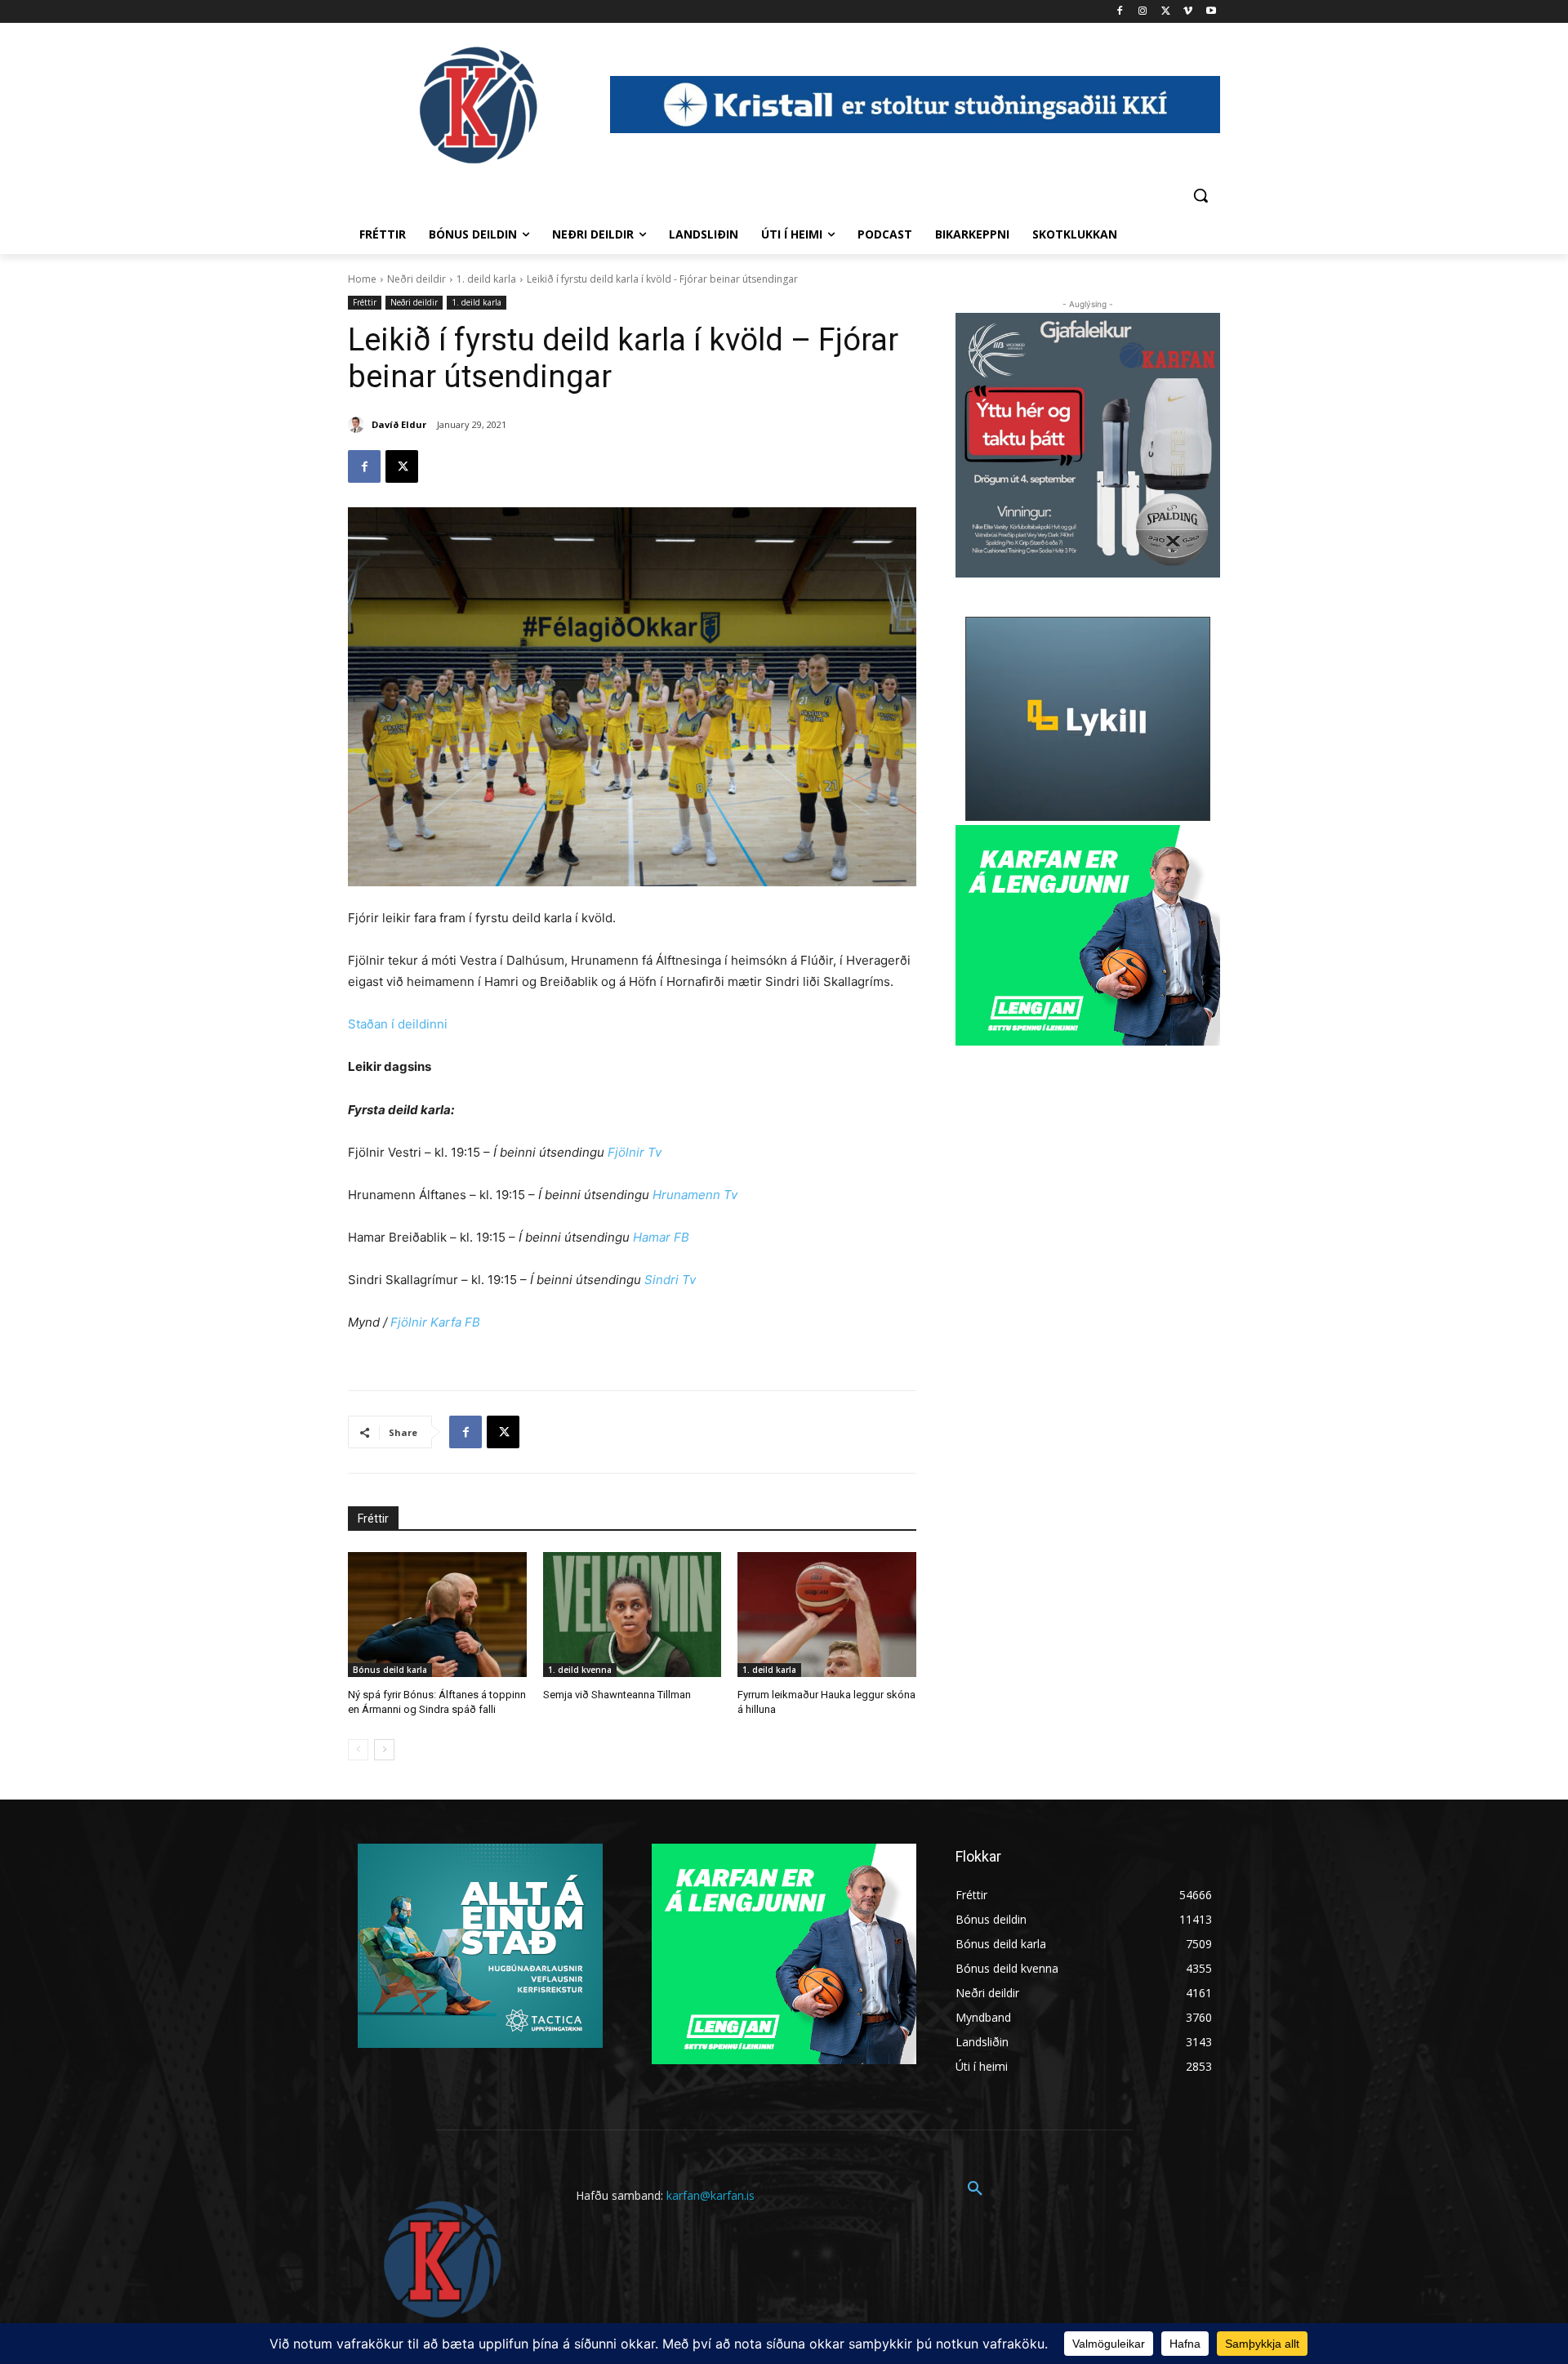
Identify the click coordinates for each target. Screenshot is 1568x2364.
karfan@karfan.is (710, 2195)
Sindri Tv (670, 1280)
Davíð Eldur (399, 424)
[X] (1166, 12)
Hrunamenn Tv (695, 1195)
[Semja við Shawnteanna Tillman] (633, 1615)
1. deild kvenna (580, 1670)
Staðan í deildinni (398, 1024)
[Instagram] (1143, 12)
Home (362, 279)
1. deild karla (486, 279)
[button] (1200, 195)
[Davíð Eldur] (359, 425)
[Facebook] (1120, 12)
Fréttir (365, 302)
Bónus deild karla (390, 1670)
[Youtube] (1211, 12)
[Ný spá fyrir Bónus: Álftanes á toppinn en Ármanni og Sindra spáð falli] (437, 1615)
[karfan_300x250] (480, 1946)
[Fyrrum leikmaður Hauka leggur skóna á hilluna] (827, 1615)
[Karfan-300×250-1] (1088, 935)
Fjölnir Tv (635, 1152)
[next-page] (384, 1750)
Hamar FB (661, 1237)
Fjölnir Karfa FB (435, 1322)
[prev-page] (358, 1750)
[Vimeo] (1188, 12)
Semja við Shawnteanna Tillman (617, 1695)
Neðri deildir (416, 279)
